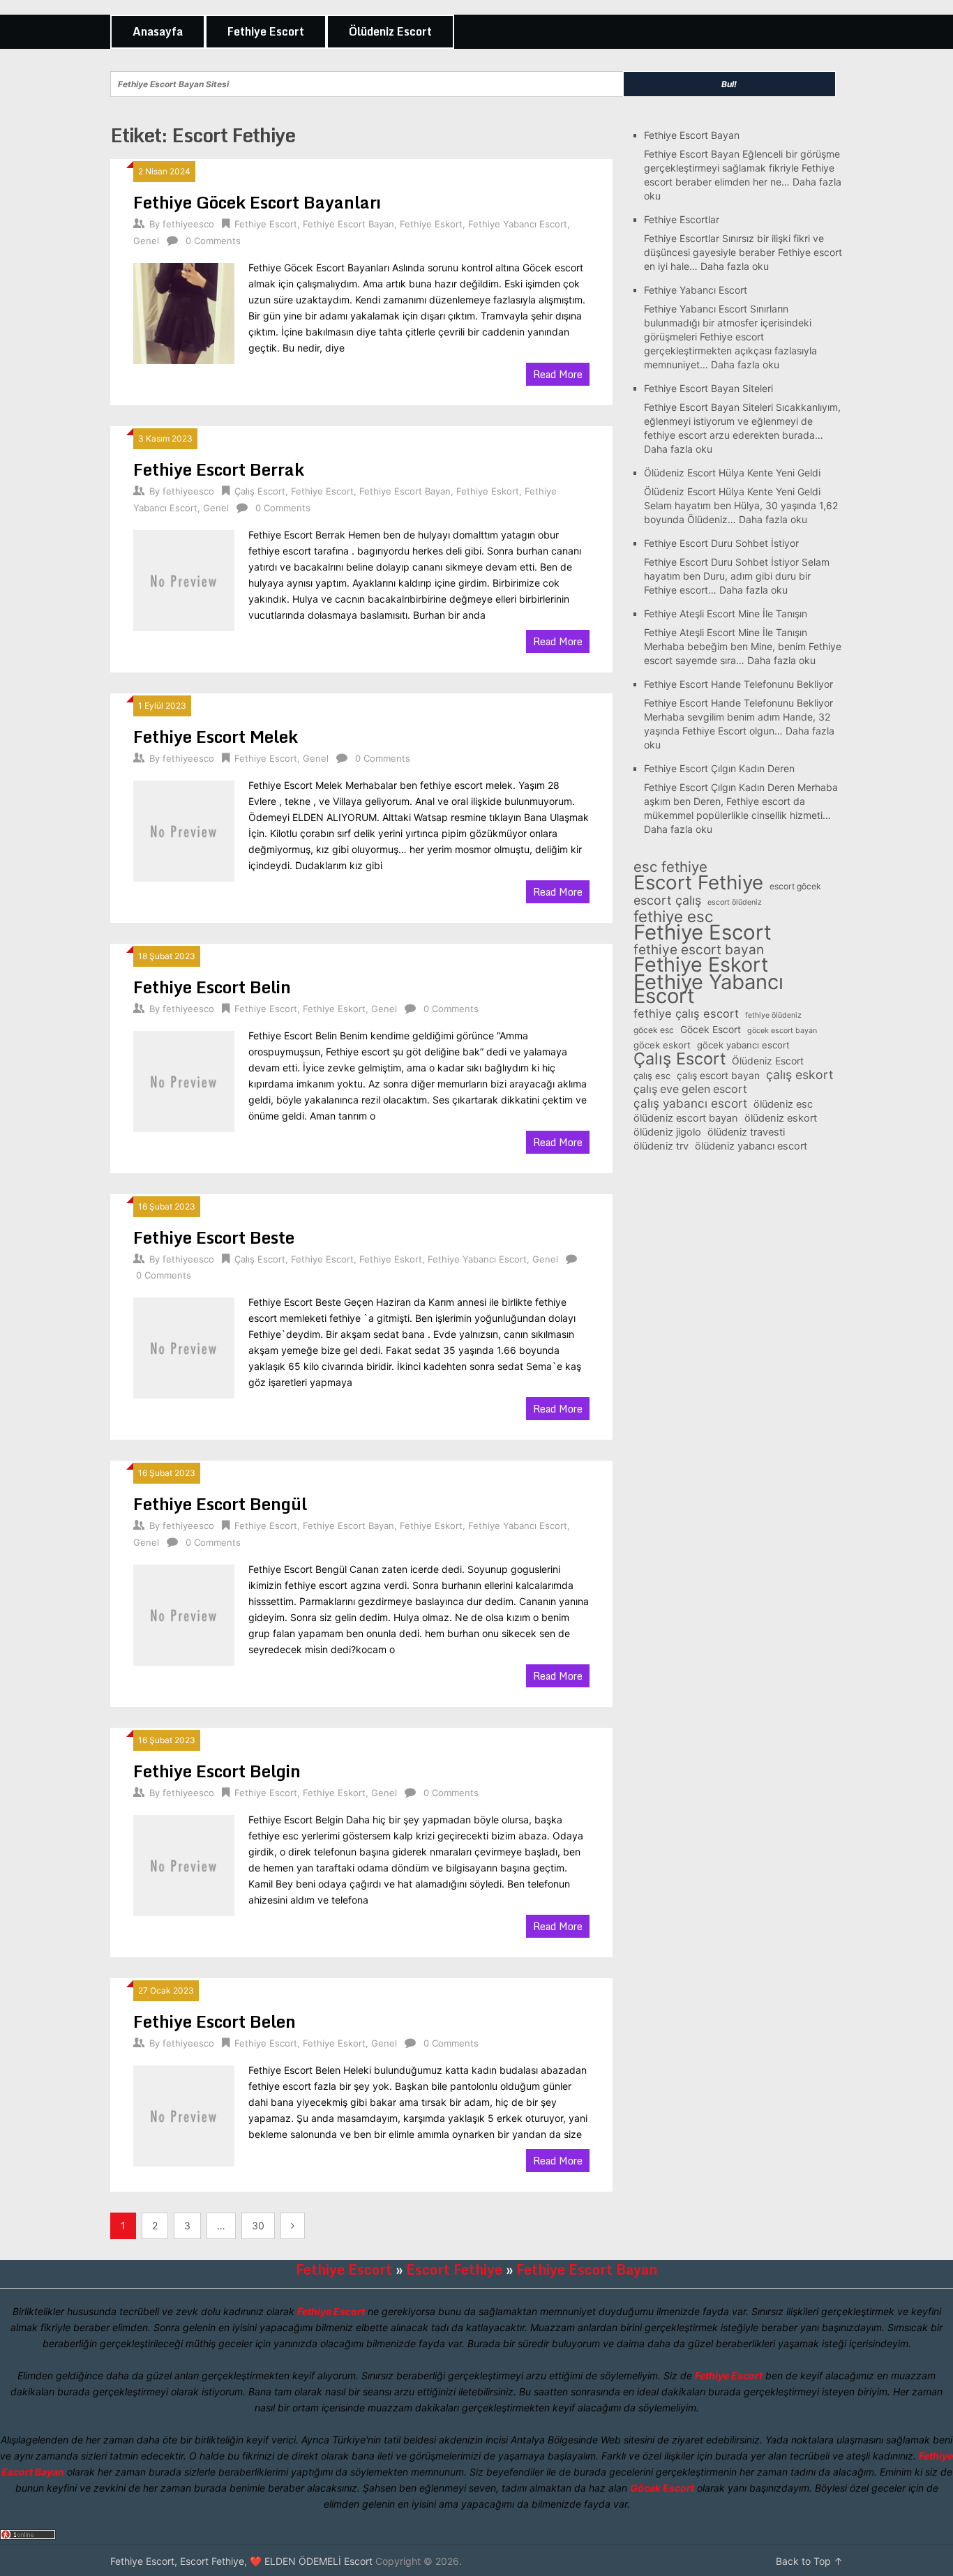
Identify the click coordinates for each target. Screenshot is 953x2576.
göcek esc (654, 1030)
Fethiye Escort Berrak (219, 469)
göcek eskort (662, 1045)
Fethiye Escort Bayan (348, 224)
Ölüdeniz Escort (390, 31)
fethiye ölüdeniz (773, 1015)
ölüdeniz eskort (781, 1118)
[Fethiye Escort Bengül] (184, 1613)
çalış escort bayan (718, 1075)
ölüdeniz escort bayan (686, 1118)
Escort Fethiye (698, 882)
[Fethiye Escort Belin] (184, 1080)
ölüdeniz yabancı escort (751, 1146)
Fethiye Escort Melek (216, 736)
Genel (146, 241)
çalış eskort (800, 1075)
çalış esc (652, 1076)
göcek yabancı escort (743, 1045)
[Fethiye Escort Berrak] (184, 579)
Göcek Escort (711, 1029)
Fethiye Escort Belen (215, 2021)
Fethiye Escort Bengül (220, 1504)
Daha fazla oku (735, 266)
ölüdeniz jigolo (667, 1132)
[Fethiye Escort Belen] (184, 2114)
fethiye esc (673, 917)
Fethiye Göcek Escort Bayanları (257, 202)
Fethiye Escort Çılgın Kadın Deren (719, 768)
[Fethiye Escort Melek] (184, 829)
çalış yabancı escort (690, 1104)
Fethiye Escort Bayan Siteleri (708, 388)
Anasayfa (158, 31)
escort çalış (667, 901)
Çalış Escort (260, 491)
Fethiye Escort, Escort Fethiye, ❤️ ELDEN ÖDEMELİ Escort (241, 2561)
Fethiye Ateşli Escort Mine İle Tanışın (726, 613)
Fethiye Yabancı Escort (518, 224)
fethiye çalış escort (686, 1014)
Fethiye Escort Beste (214, 1237)
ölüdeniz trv (661, 1146)
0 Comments (213, 241)
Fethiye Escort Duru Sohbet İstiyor (721, 543)
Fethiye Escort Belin (212, 987)
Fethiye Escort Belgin (217, 1771)
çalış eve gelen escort (690, 1089)
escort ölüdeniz (735, 902)
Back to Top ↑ (809, 2561)
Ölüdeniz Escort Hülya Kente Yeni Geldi (732, 473)
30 (258, 2225)
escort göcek (795, 886)
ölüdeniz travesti (746, 1132)
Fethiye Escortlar (682, 219)
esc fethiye (670, 867)
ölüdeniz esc (783, 1104)
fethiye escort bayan (699, 950)
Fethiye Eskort (431, 224)
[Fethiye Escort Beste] (184, 1346)
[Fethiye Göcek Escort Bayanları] (184, 312)
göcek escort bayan (782, 1031)
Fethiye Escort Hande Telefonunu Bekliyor (738, 684)
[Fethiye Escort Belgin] (184, 1864)
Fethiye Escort (266, 31)
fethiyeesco (188, 224)
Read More (558, 374)
